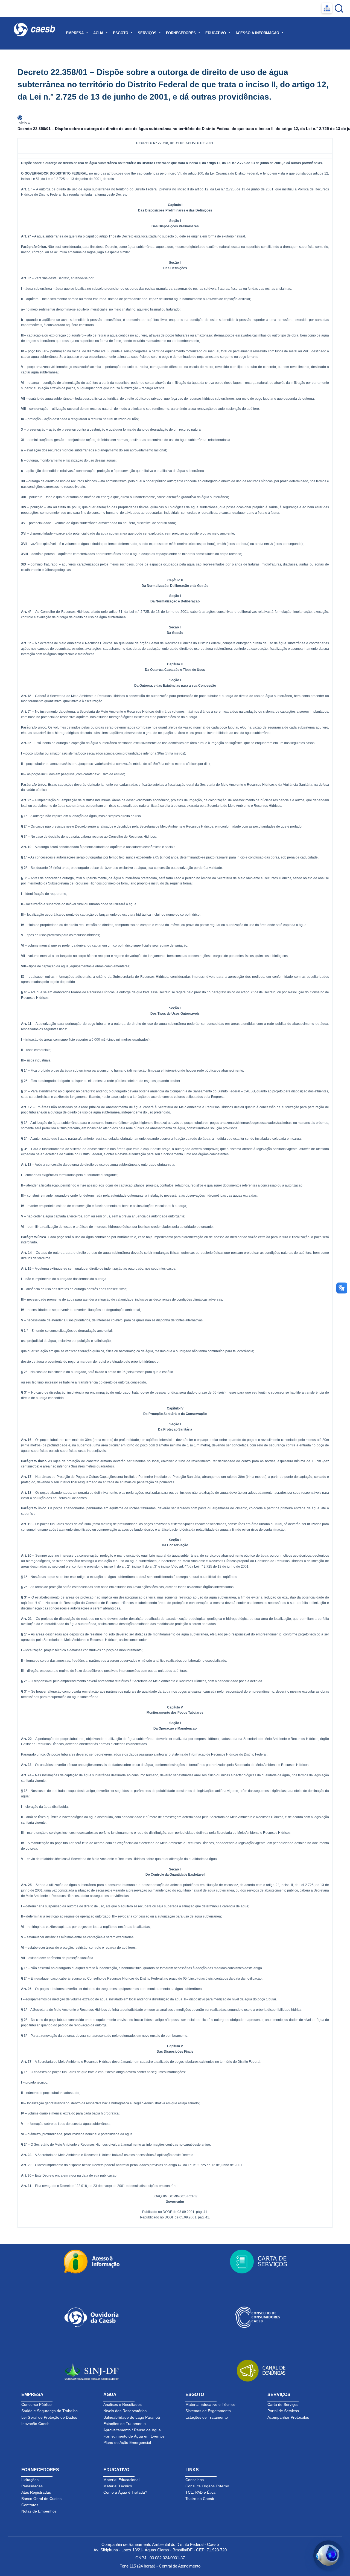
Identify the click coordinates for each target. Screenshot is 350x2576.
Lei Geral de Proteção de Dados (49, 2417)
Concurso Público (37, 2404)
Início (22, 123)
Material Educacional (121, 2480)
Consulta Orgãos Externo (207, 2486)
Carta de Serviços (283, 2404)
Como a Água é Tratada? (125, 2492)
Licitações (30, 2480)
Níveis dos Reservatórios (125, 2411)
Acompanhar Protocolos (288, 2417)
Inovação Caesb (35, 2424)
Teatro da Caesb (200, 2499)
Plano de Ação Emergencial (127, 2442)
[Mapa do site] (327, 8)
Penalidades (32, 2486)
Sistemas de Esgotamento (208, 2411)
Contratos (30, 2505)
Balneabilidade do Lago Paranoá (132, 2417)
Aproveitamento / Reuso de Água (132, 2430)
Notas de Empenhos (39, 2511)
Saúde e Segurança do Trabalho (49, 2411)
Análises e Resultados (122, 2404)
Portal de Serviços (283, 2411)
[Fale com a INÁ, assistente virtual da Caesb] (328, 2555)
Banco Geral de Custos (41, 2499)
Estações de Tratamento (125, 2424)
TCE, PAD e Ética (200, 2492)
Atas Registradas (36, 2492)
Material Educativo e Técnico (210, 2404)
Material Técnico (118, 2486)
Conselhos (195, 2480)
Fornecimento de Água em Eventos (134, 2436)
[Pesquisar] (339, 8)
